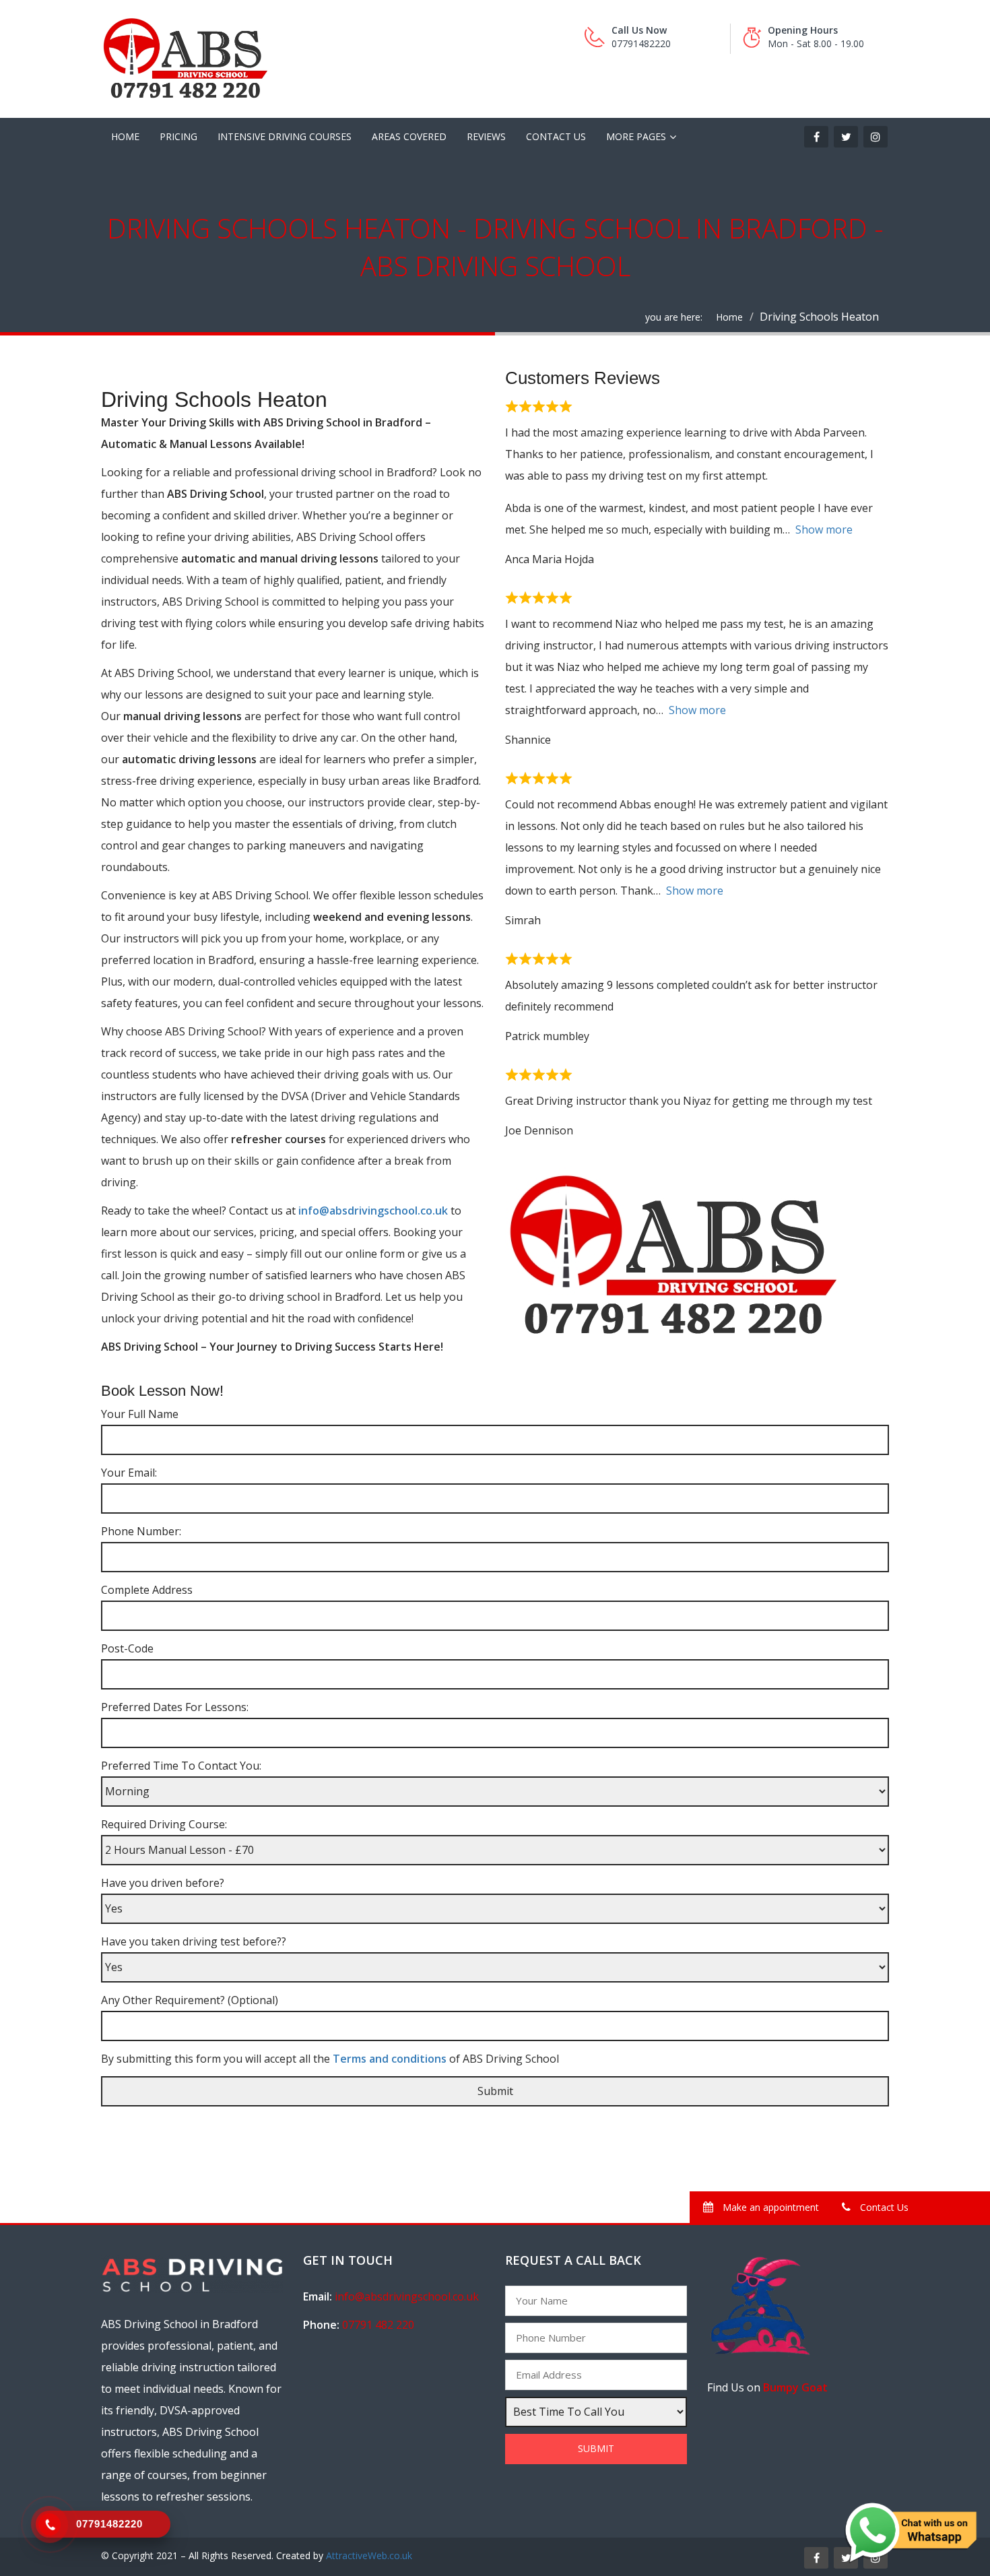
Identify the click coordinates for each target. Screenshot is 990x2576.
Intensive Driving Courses (285, 136)
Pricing (178, 136)
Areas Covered (409, 136)
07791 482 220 (378, 2325)
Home (125, 136)
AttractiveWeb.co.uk (369, 2555)
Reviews (486, 136)
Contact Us (556, 136)
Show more (824, 529)
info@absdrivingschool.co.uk (374, 1211)
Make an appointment (769, 2207)
